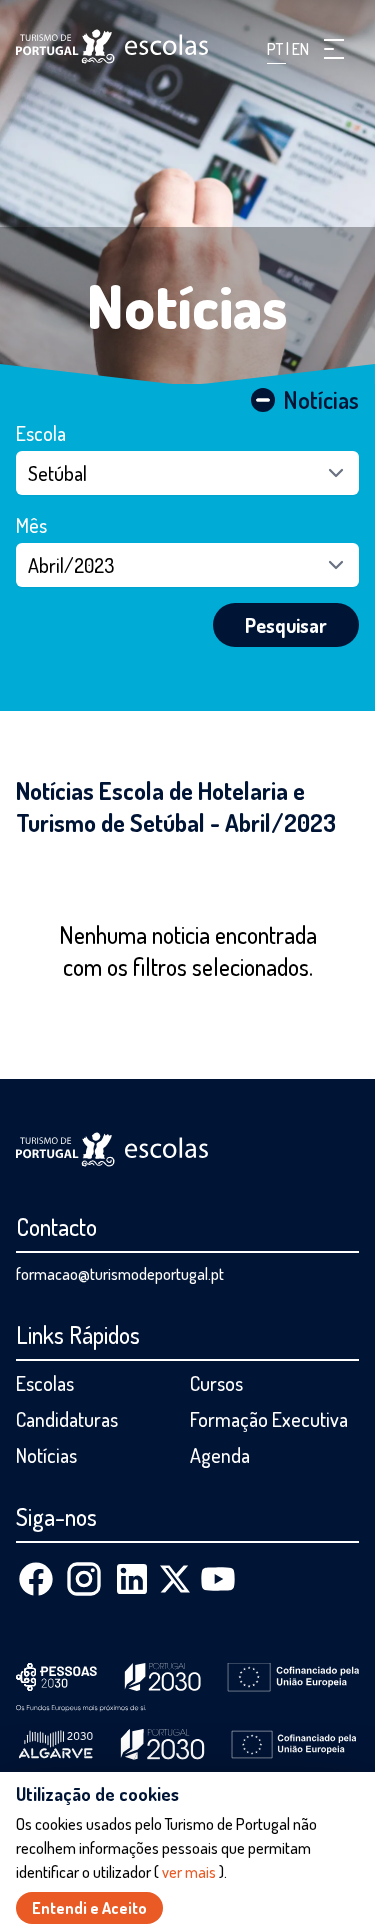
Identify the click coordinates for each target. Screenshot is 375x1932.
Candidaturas (67, 1419)
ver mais (189, 1872)
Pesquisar (286, 625)
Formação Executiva (269, 1419)
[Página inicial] (112, 46)
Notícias (187, 305)
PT (276, 49)
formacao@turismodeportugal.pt (120, 1274)
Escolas (45, 1383)
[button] (334, 49)
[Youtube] (218, 1579)
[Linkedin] (132, 1579)
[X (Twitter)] (175, 1579)
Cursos (216, 1383)
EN (300, 49)
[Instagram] (84, 1579)
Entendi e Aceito (89, 1908)
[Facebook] (36, 1579)
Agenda (220, 1455)
